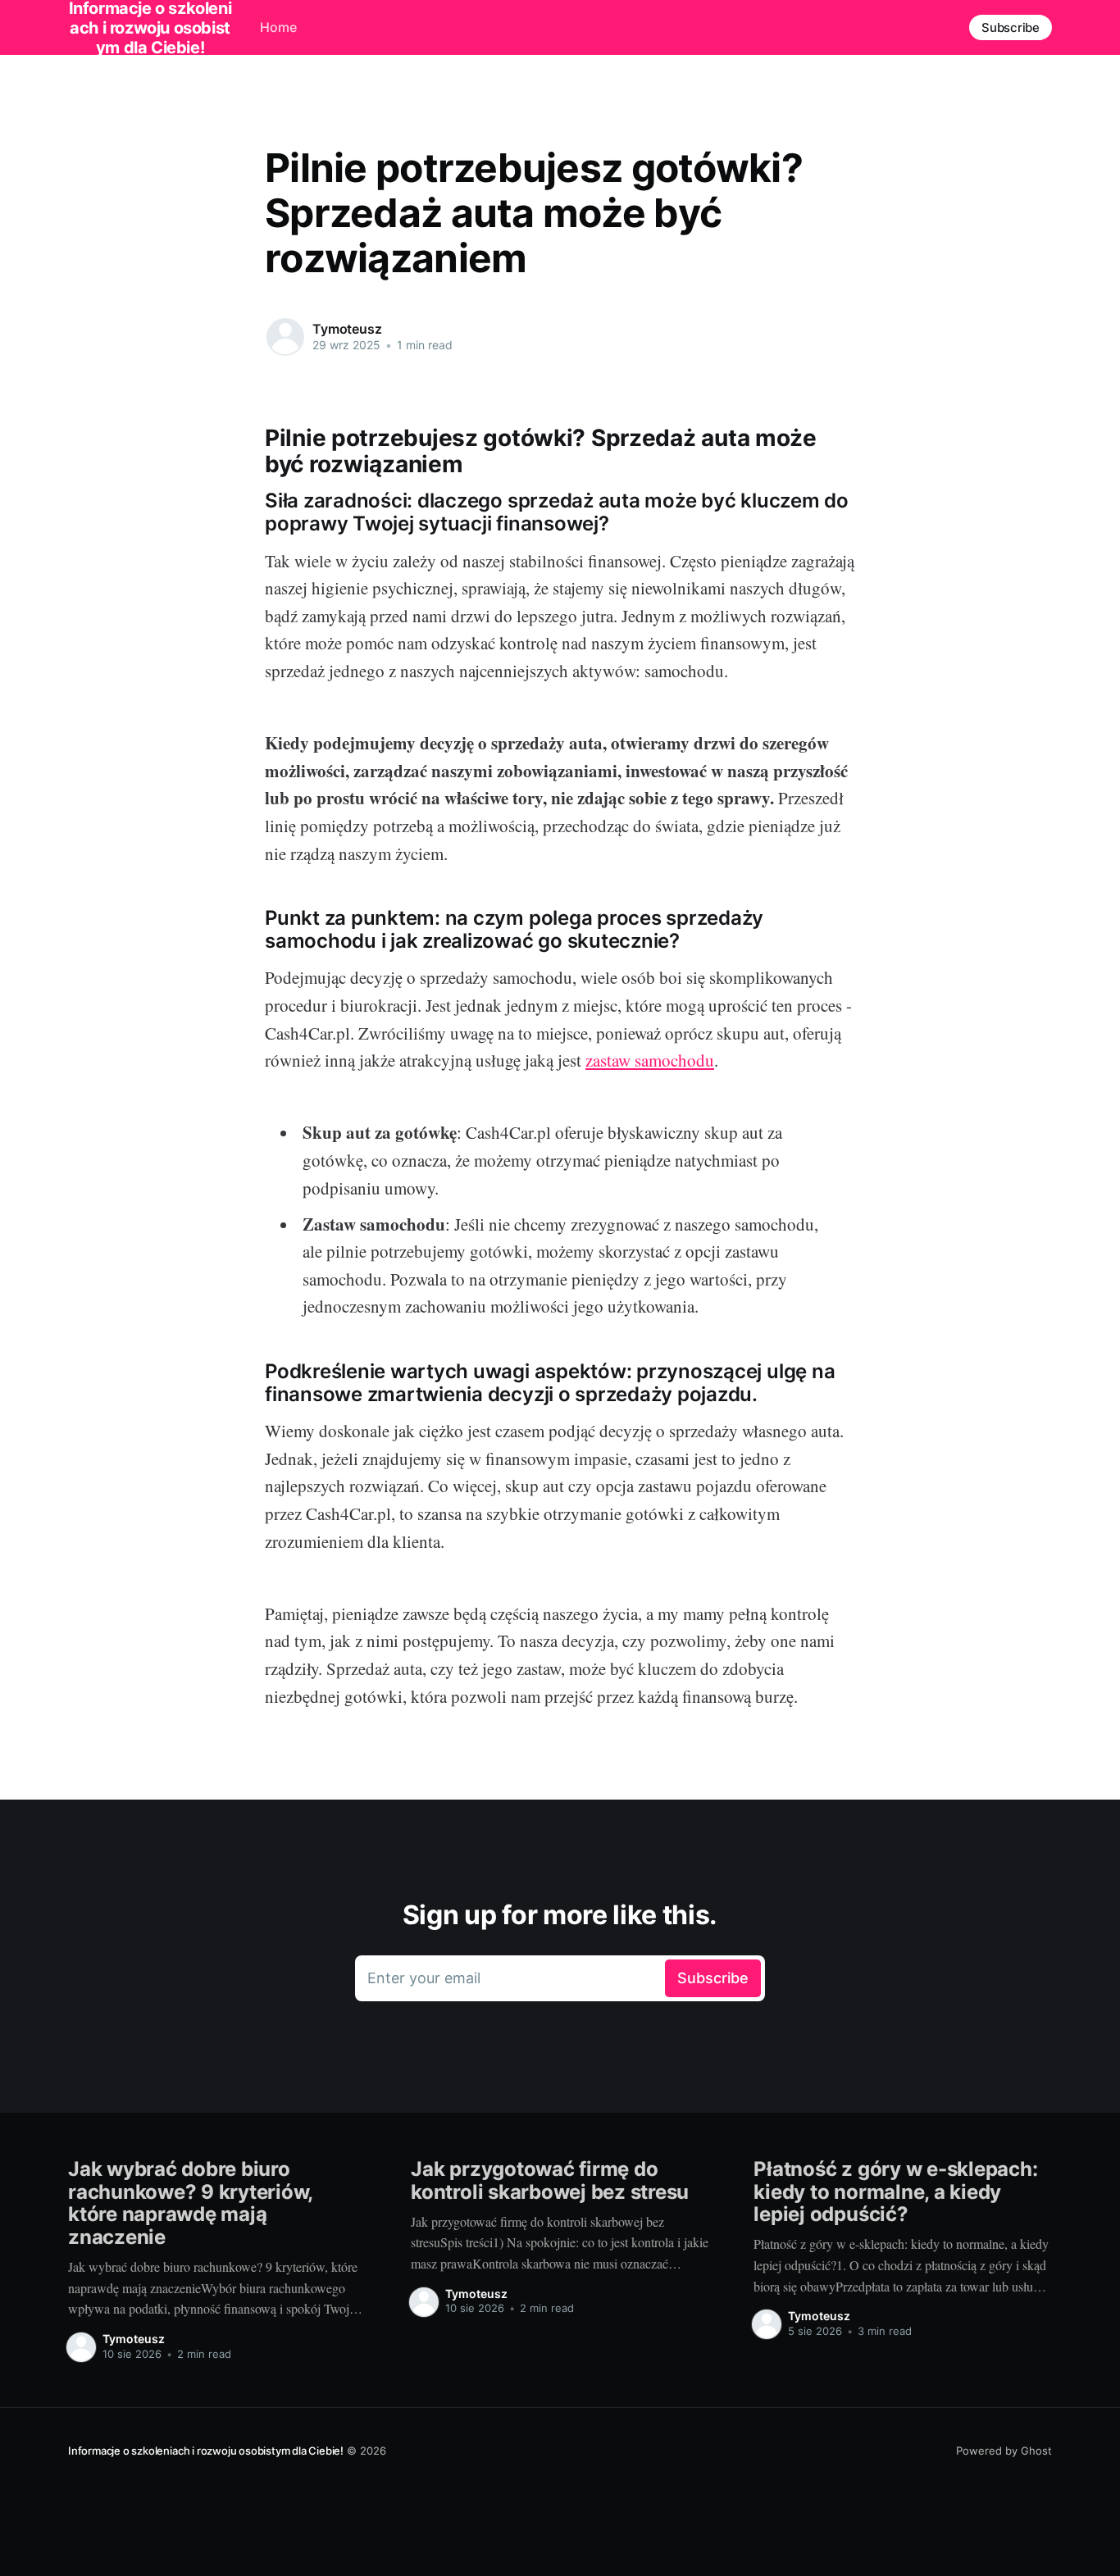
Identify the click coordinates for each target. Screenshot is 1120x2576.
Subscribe (1011, 27)
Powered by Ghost (1004, 2451)
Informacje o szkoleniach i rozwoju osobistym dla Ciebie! (206, 2451)
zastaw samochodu (650, 1060)
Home (278, 27)
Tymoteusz (347, 329)
